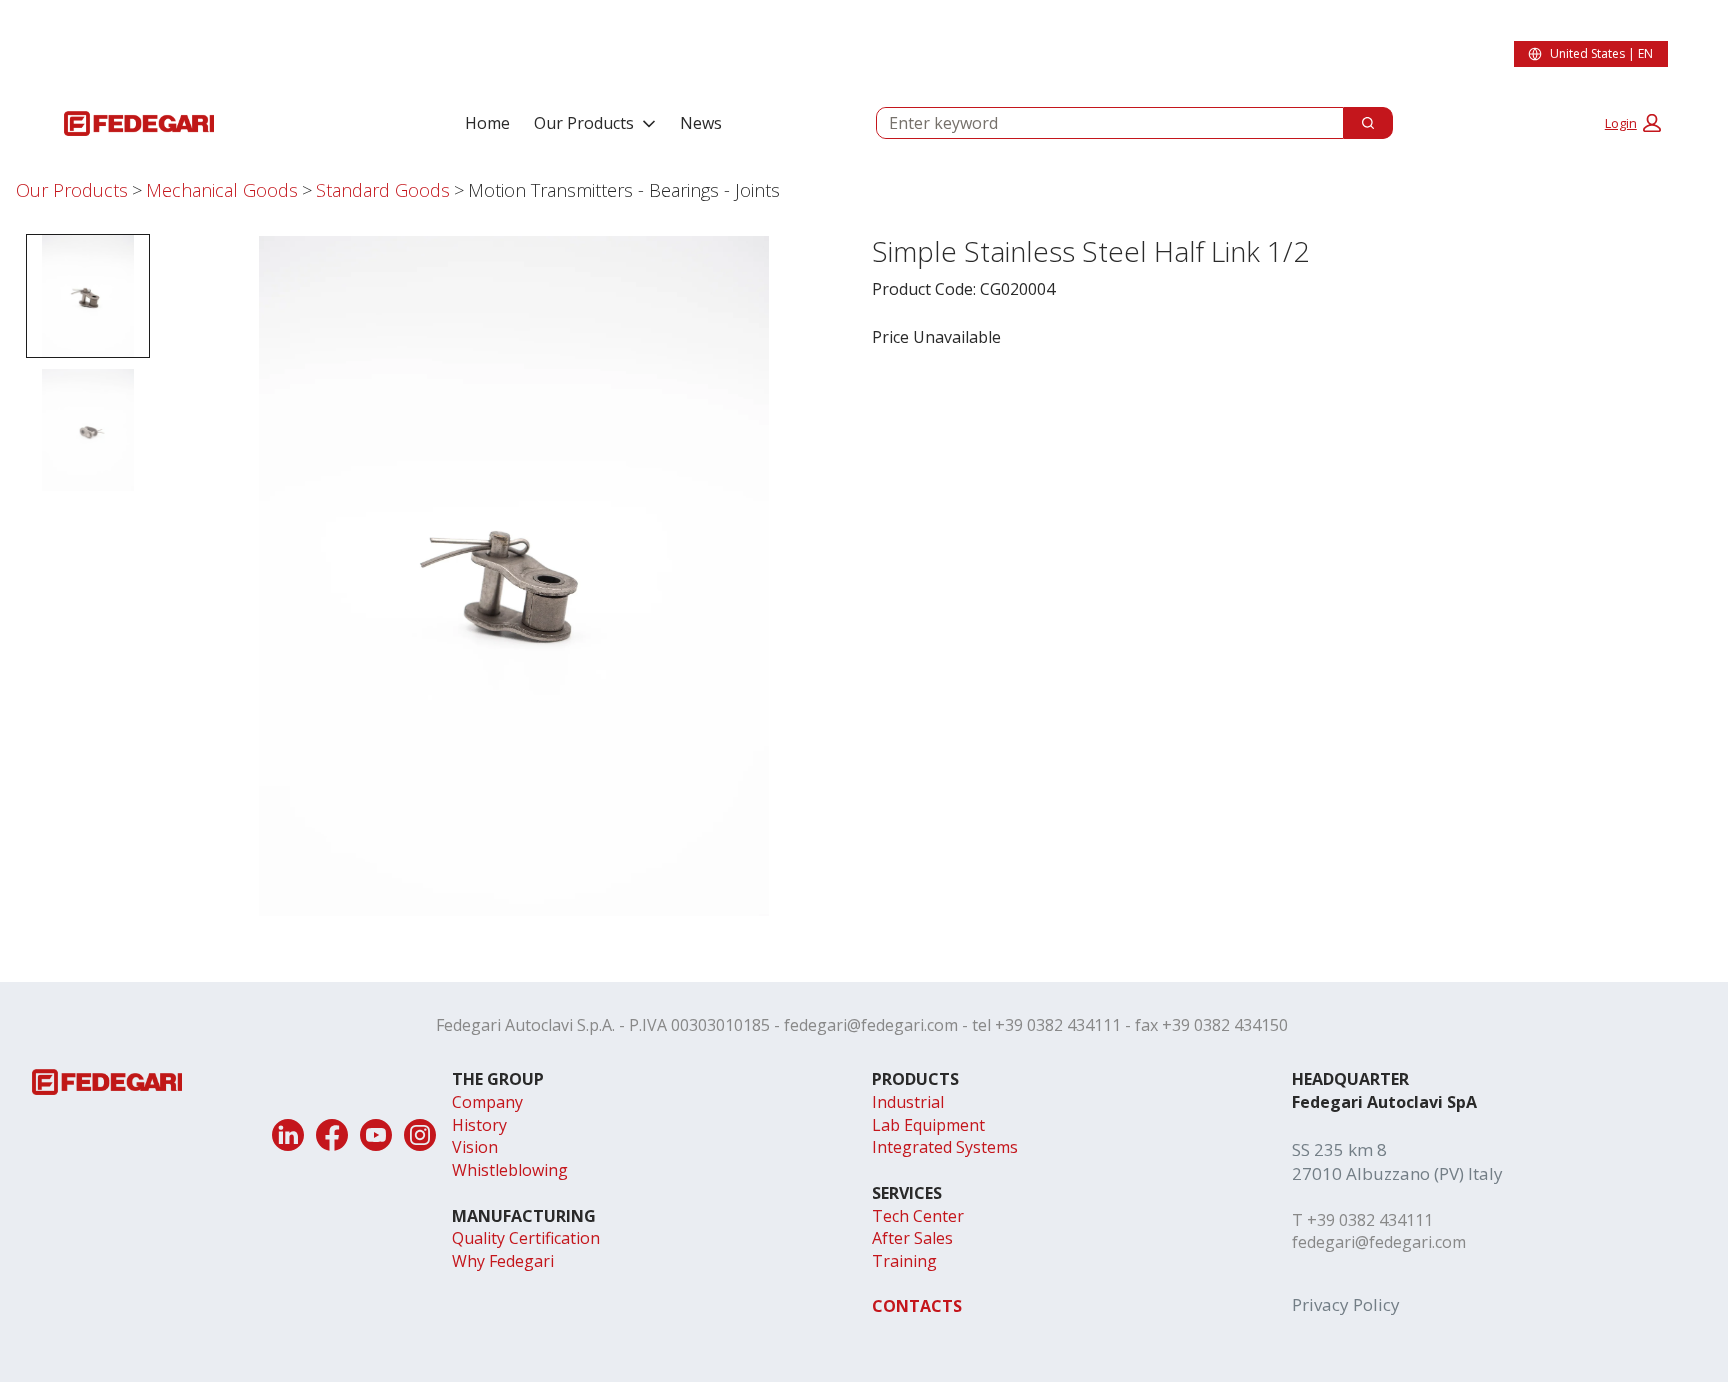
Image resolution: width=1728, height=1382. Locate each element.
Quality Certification (526, 1238)
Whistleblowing (510, 1170)
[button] (1633, 123)
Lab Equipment (928, 1125)
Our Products (584, 123)
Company (487, 1102)
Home (487, 123)
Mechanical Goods (222, 190)
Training (904, 1261)
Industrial (908, 1102)
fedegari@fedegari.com (871, 1025)
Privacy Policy (1346, 1304)
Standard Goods (383, 190)
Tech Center (918, 1216)
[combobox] (1102, 123)
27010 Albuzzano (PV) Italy (1397, 1173)
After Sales (912, 1238)
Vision (475, 1147)
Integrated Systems (945, 1147)
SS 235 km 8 (1339, 1149)
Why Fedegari (503, 1261)
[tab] (88, 296)
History (479, 1125)
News (701, 123)
